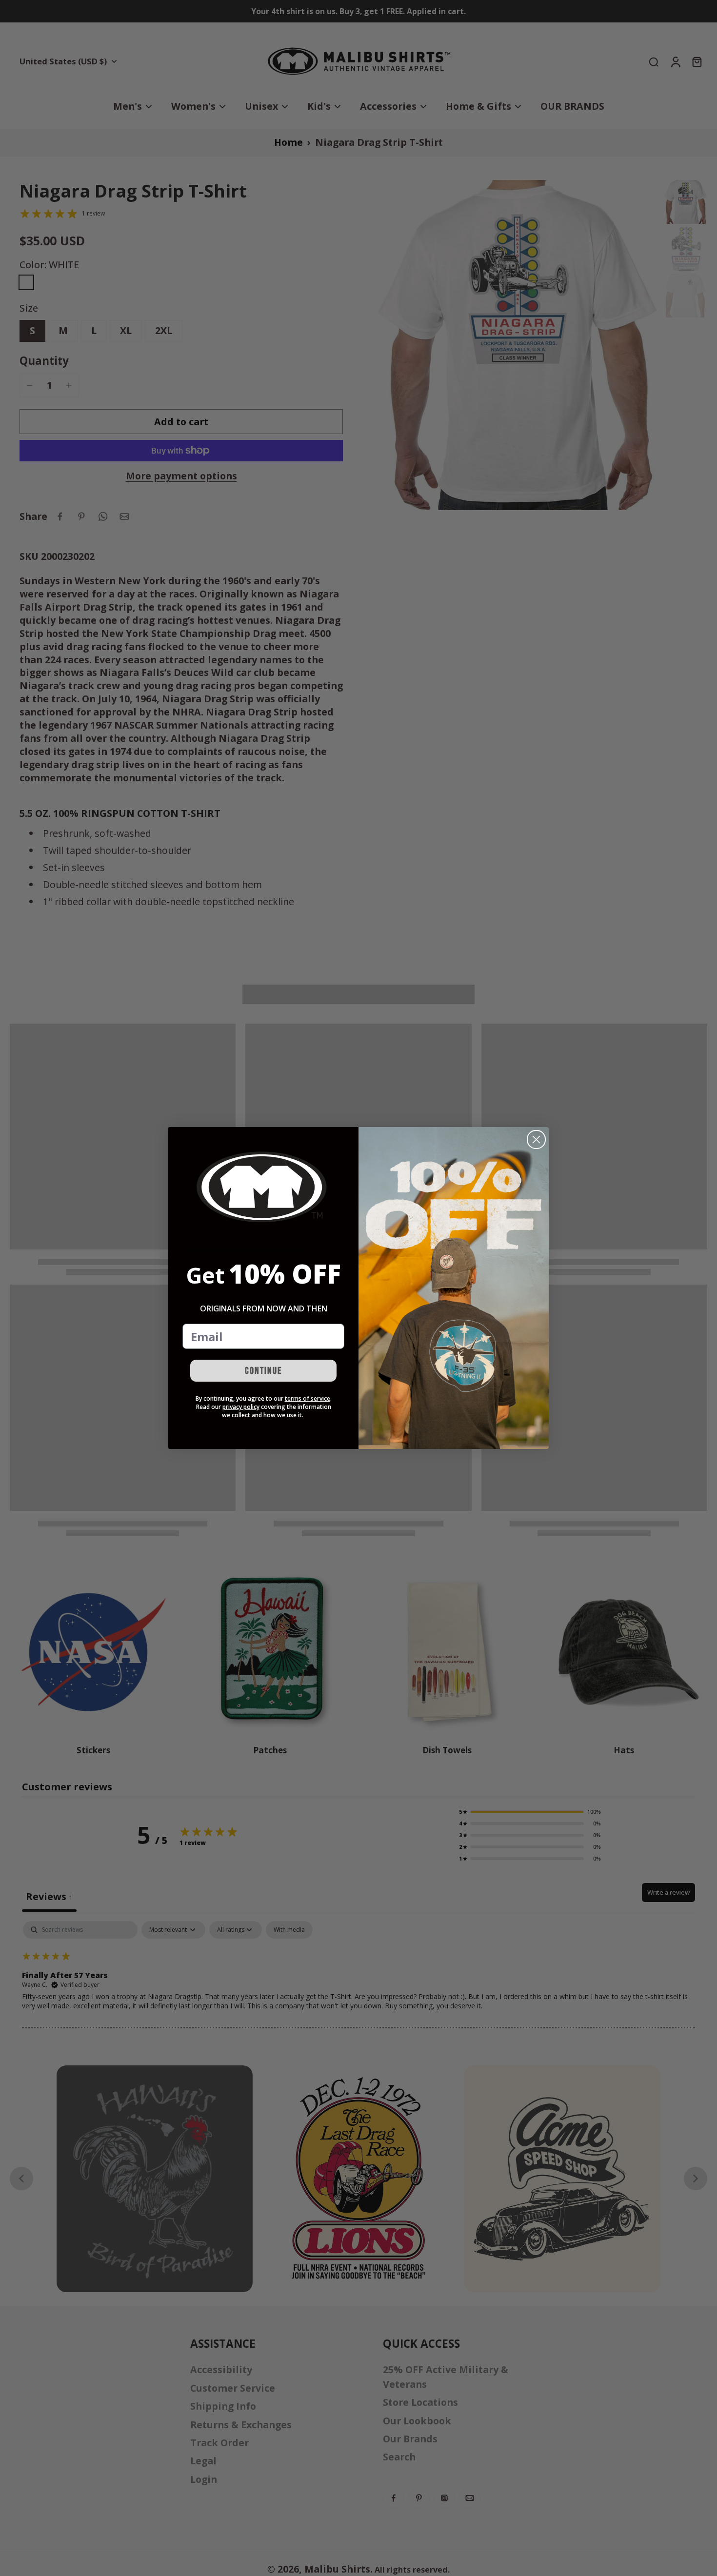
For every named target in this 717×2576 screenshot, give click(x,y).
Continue (263, 1371)
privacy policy (241, 1407)
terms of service (308, 1398)
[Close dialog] (536, 1139)
